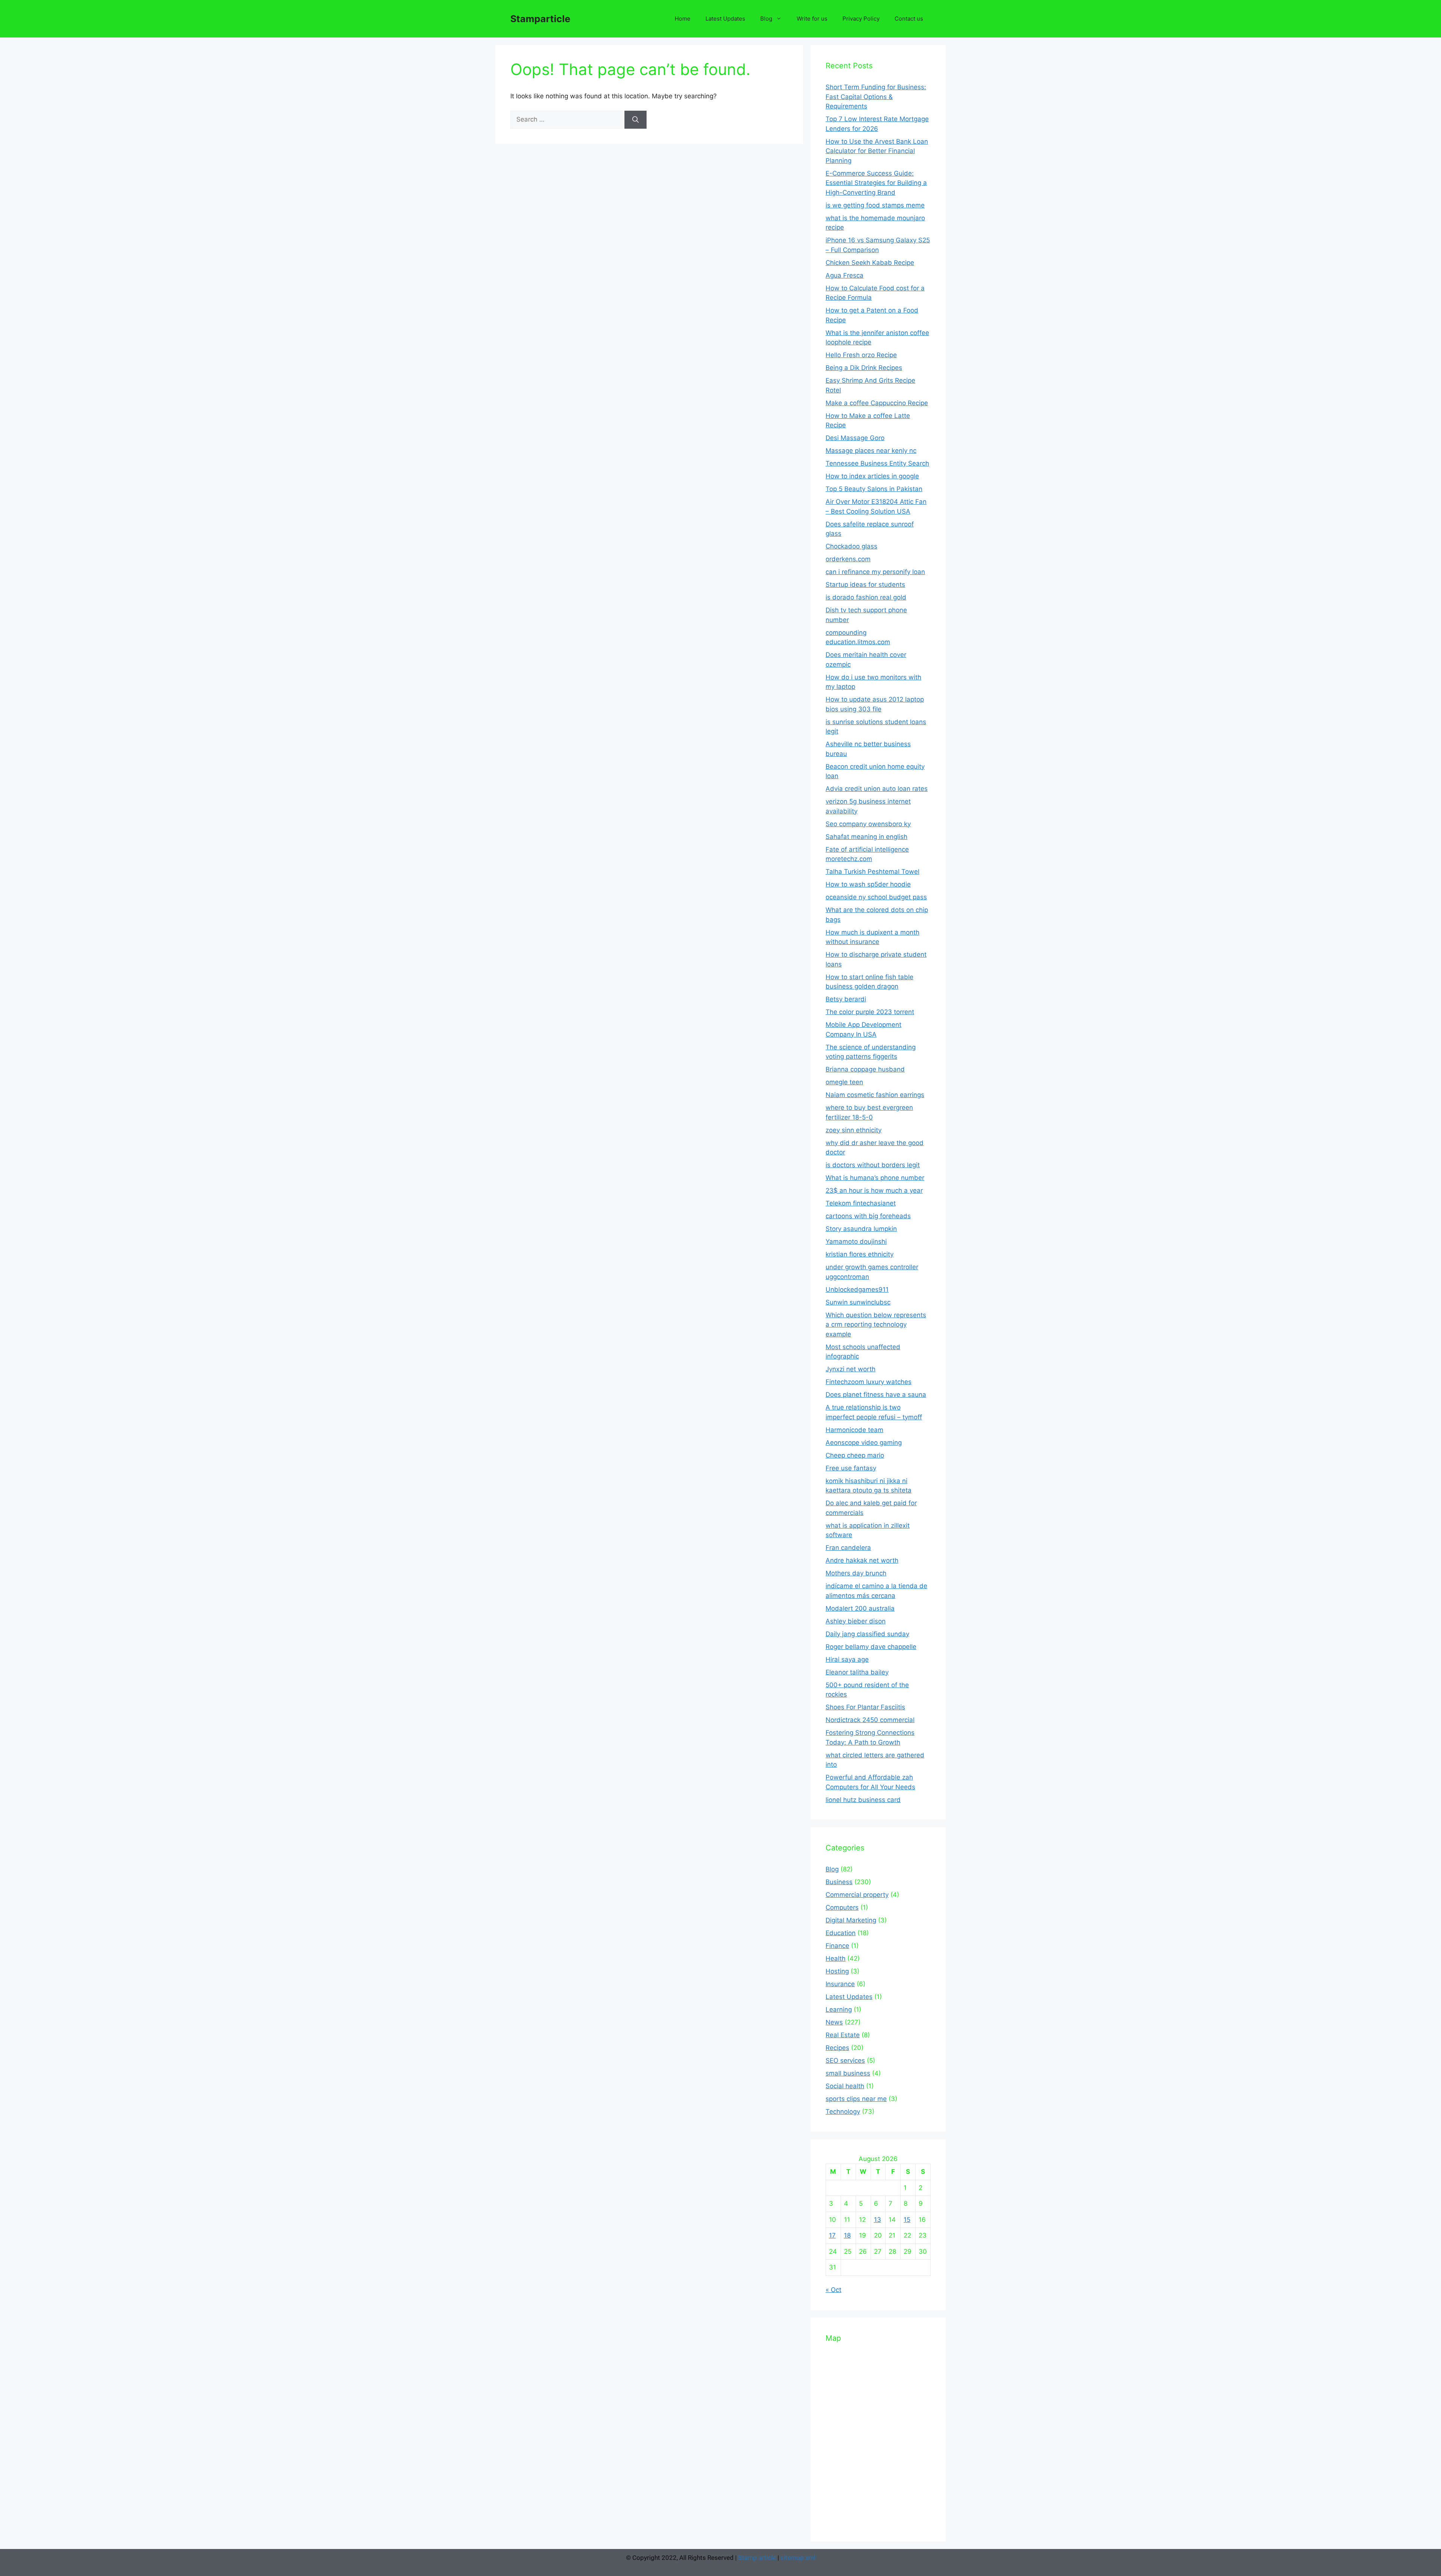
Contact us (909, 19)
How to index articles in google (872, 476)
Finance (837, 1946)
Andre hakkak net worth (862, 1560)
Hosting (837, 1971)
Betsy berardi (846, 999)
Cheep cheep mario (855, 1455)
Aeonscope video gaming (864, 1443)
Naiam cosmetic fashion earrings (875, 1095)
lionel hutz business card (863, 1800)
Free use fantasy (851, 1468)
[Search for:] (567, 119)
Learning (839, 2009)
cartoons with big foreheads (868, 1216)
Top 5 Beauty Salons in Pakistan (874, 489)
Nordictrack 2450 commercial (870, 1720)
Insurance (840, 1984)
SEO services (845, 2060)
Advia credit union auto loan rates (877, 789)
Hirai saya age (847, 1659)
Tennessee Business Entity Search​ (877, 463)
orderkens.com (848, 559)
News (834, 2022)
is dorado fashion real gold (866, 597)
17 (832, 2235)
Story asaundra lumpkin (861, 1229)
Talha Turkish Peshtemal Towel (872, 872)
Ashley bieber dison (856, 1621)
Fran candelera (848, 1548)
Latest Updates (725, 19)
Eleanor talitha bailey (857, 1672)
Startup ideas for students (865, 585)
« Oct (833, 2290)
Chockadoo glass (851, 546)
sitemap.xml (798, 2558)
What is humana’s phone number (875, 1178)
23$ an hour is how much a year (874, 1190)
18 (847, 2235)
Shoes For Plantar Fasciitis (865, 1707)
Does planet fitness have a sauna (876, 1395)
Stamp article (757, 2558)
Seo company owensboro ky (868, 824)
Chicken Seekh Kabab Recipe (870, 263)
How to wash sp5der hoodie (868, 884)
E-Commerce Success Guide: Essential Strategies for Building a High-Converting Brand (876, 183)
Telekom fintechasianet (861, 1203)
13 (878, 2220)
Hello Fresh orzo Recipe (861, 355)
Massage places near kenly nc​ (871, 451)
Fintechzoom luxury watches (869, 1382)
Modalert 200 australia (860, 1608)
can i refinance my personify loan (875, 572)
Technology (843, 2112)
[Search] (636, 120)
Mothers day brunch (856, 1573)
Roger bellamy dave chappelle (871, 1647)
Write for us (812, 19)
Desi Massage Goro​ (855, 438)
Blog (766, 19)
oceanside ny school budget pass (876, 897)
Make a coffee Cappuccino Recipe (877, 403)
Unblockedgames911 (857, 1290)
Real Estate (843, 2035)
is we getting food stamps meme (875, 205)
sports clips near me (856, 2099)
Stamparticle (540, 19)
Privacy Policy (861, 19)
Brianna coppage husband (865, 1069)
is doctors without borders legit (873, 1165)
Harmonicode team (854, 1430)
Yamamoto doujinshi (856, 1241)
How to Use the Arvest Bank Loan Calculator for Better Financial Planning (877, 151)
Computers (842, 1907)
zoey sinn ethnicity (854, 1130)
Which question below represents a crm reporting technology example (876, 1325)
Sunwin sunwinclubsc (858, 1302)
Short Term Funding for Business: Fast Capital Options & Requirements (876, 97)
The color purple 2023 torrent (870, 1012)
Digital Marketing (851, 1920)
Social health (845, 2086)
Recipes (837, 2048)
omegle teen (844, 1082)
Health (836, 1958)
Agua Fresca (845, 275)
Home (683, 19)
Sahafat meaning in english (866, 837)
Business (839, 1882)
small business (848, 2073)
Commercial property (857, 1895)
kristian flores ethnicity (860, 1254)
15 (907, 2220)
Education (841, 1933)
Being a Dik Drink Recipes (864, 368)
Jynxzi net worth (851, 1369)
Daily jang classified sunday (867, 1634)
